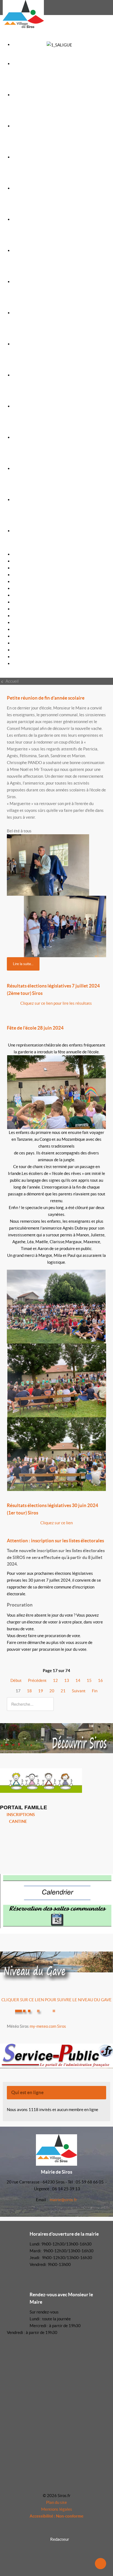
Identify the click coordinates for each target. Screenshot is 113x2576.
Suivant (79, 1691)
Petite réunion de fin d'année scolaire (46, 698)
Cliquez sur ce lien (56, 1523)
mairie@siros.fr (63, 2200)
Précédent (37, 1680)
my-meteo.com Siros (48, 2026)
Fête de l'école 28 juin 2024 (35, 1028)
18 (29, 1691)
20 (52, 1691)
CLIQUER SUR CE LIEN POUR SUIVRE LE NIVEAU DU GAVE (56, 2000)
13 (67, 1680)
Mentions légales (57, 2509)
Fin (95, 1691)
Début (16, 1680)
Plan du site (56, 2502)
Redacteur (60, 2539)
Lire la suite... (23, 964)
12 (55, 1680)
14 (78, 1680)
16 (100, 1680)
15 (89, 1680)
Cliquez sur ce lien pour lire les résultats (56, 1003)
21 (63, 1691)
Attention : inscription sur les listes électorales (55, 1541)
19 (41, 1691)
